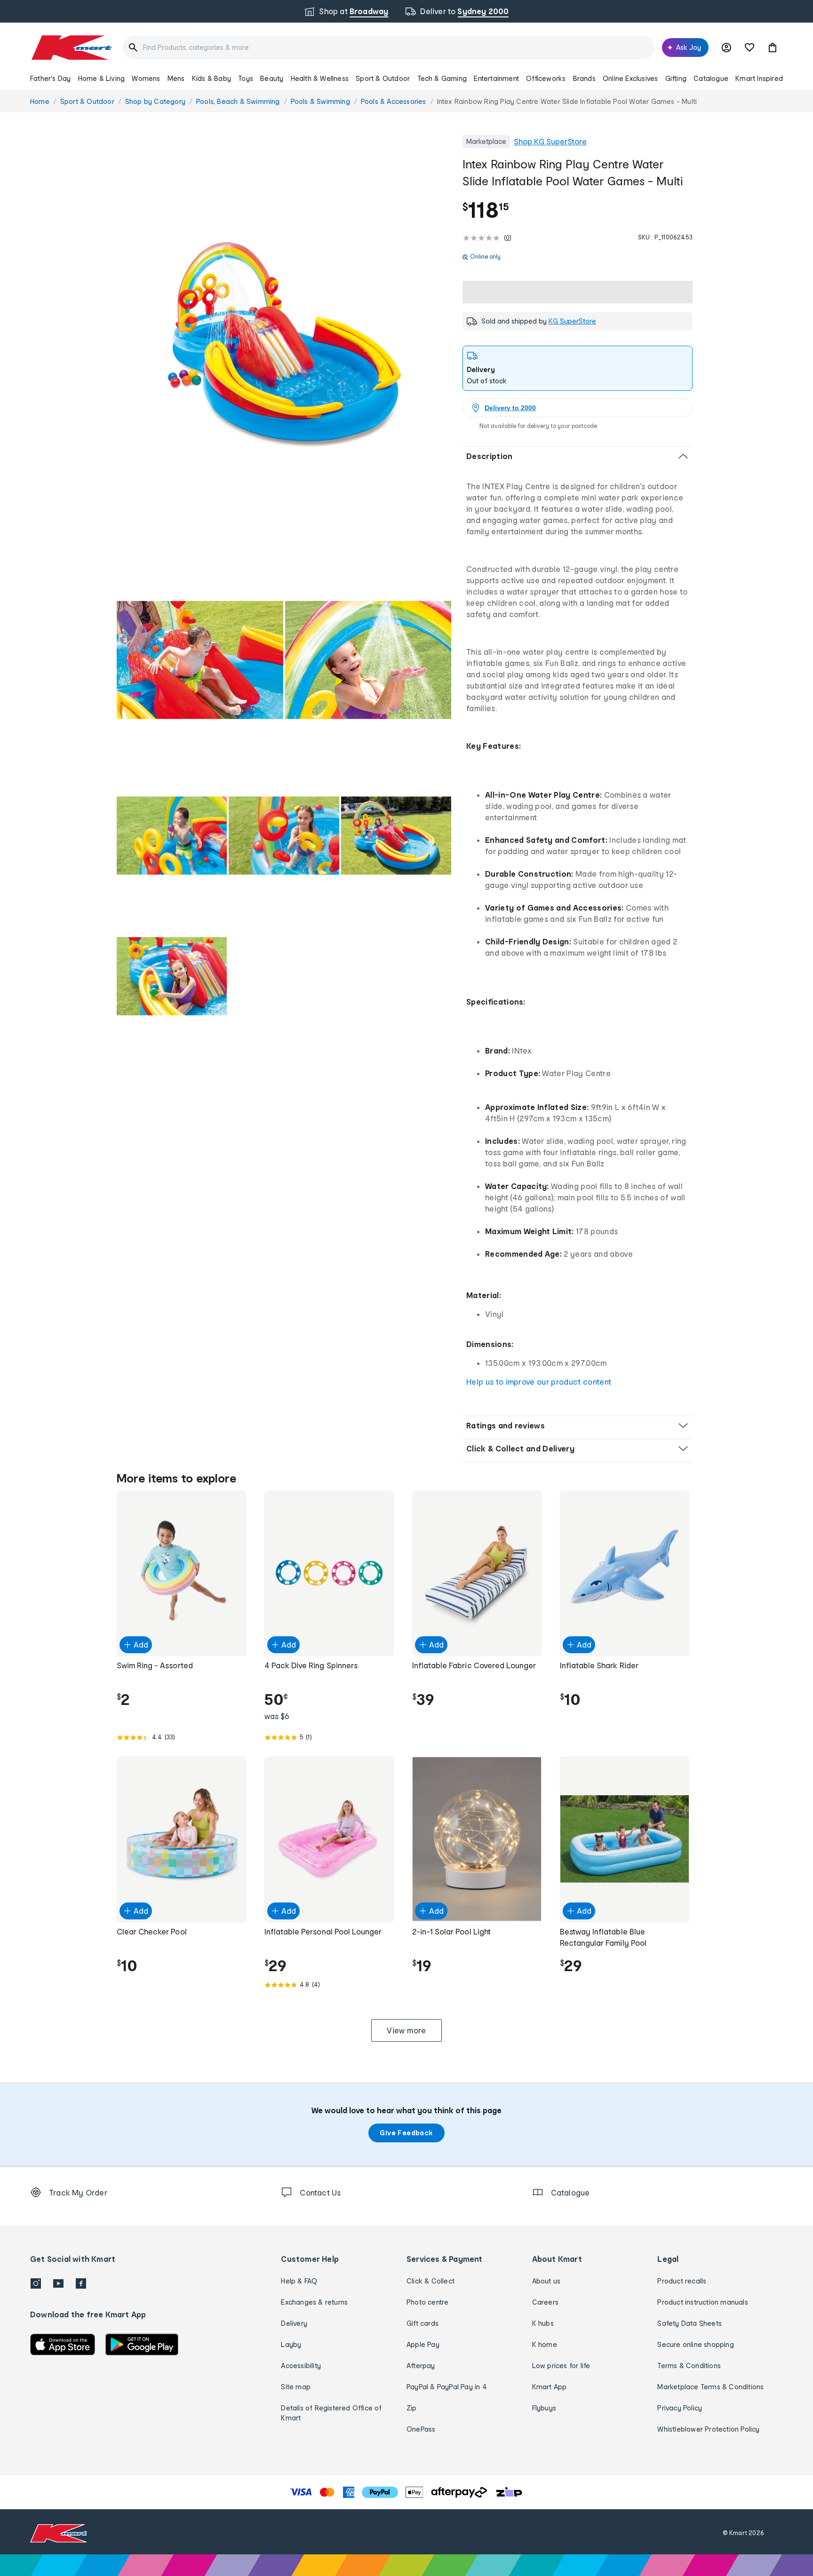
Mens (176, 78)
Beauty (272, 78)
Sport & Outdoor (383, 78)
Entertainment (496, 78)
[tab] (578, 368)
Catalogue (711, 78)
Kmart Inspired (759, 78)
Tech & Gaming (442, 78)
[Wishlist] (749, 48)
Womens (146, 78)
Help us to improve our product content (539, 1382)
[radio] (284, 344)
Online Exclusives (630, 78)
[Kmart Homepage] (71, 48)
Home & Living (102, 78)
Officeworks (546, 78)
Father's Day (50, 78)
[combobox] (389, 48)
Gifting (676, 78)
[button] (773, 48)
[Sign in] (726, 48)
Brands (584, 78)
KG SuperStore (572, 321)
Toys (246, 78)
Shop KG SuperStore (550, 141)
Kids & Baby (211, 78)
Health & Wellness (320, 78)
